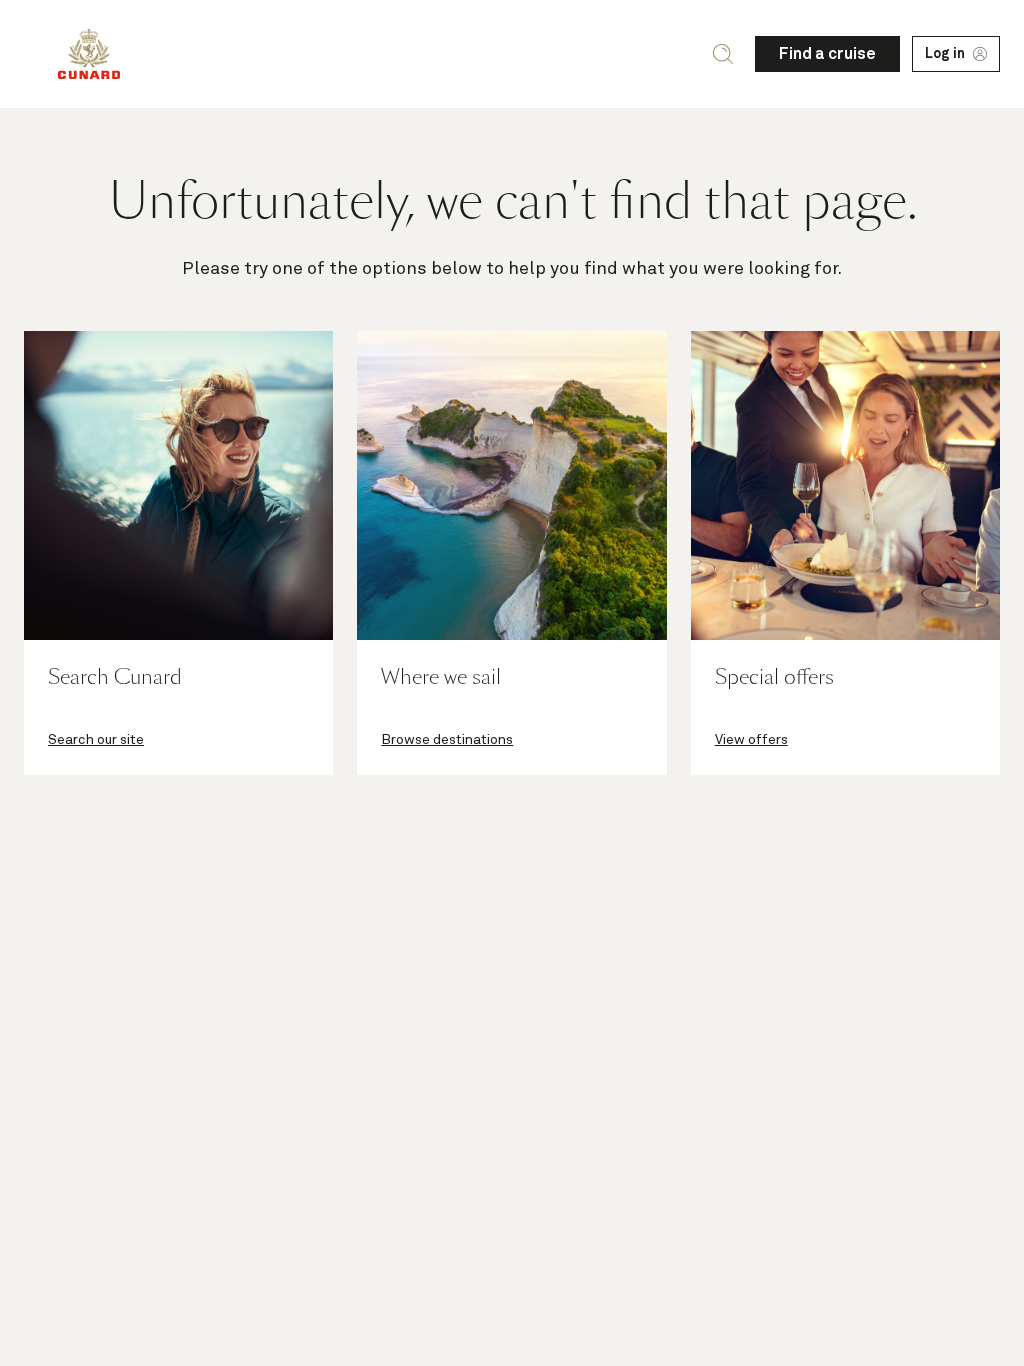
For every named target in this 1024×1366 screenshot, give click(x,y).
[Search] (723, 54)
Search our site (96, 740)
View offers (751, 740)
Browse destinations (447, 740)
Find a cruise (827, 54)
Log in (945, 54)
